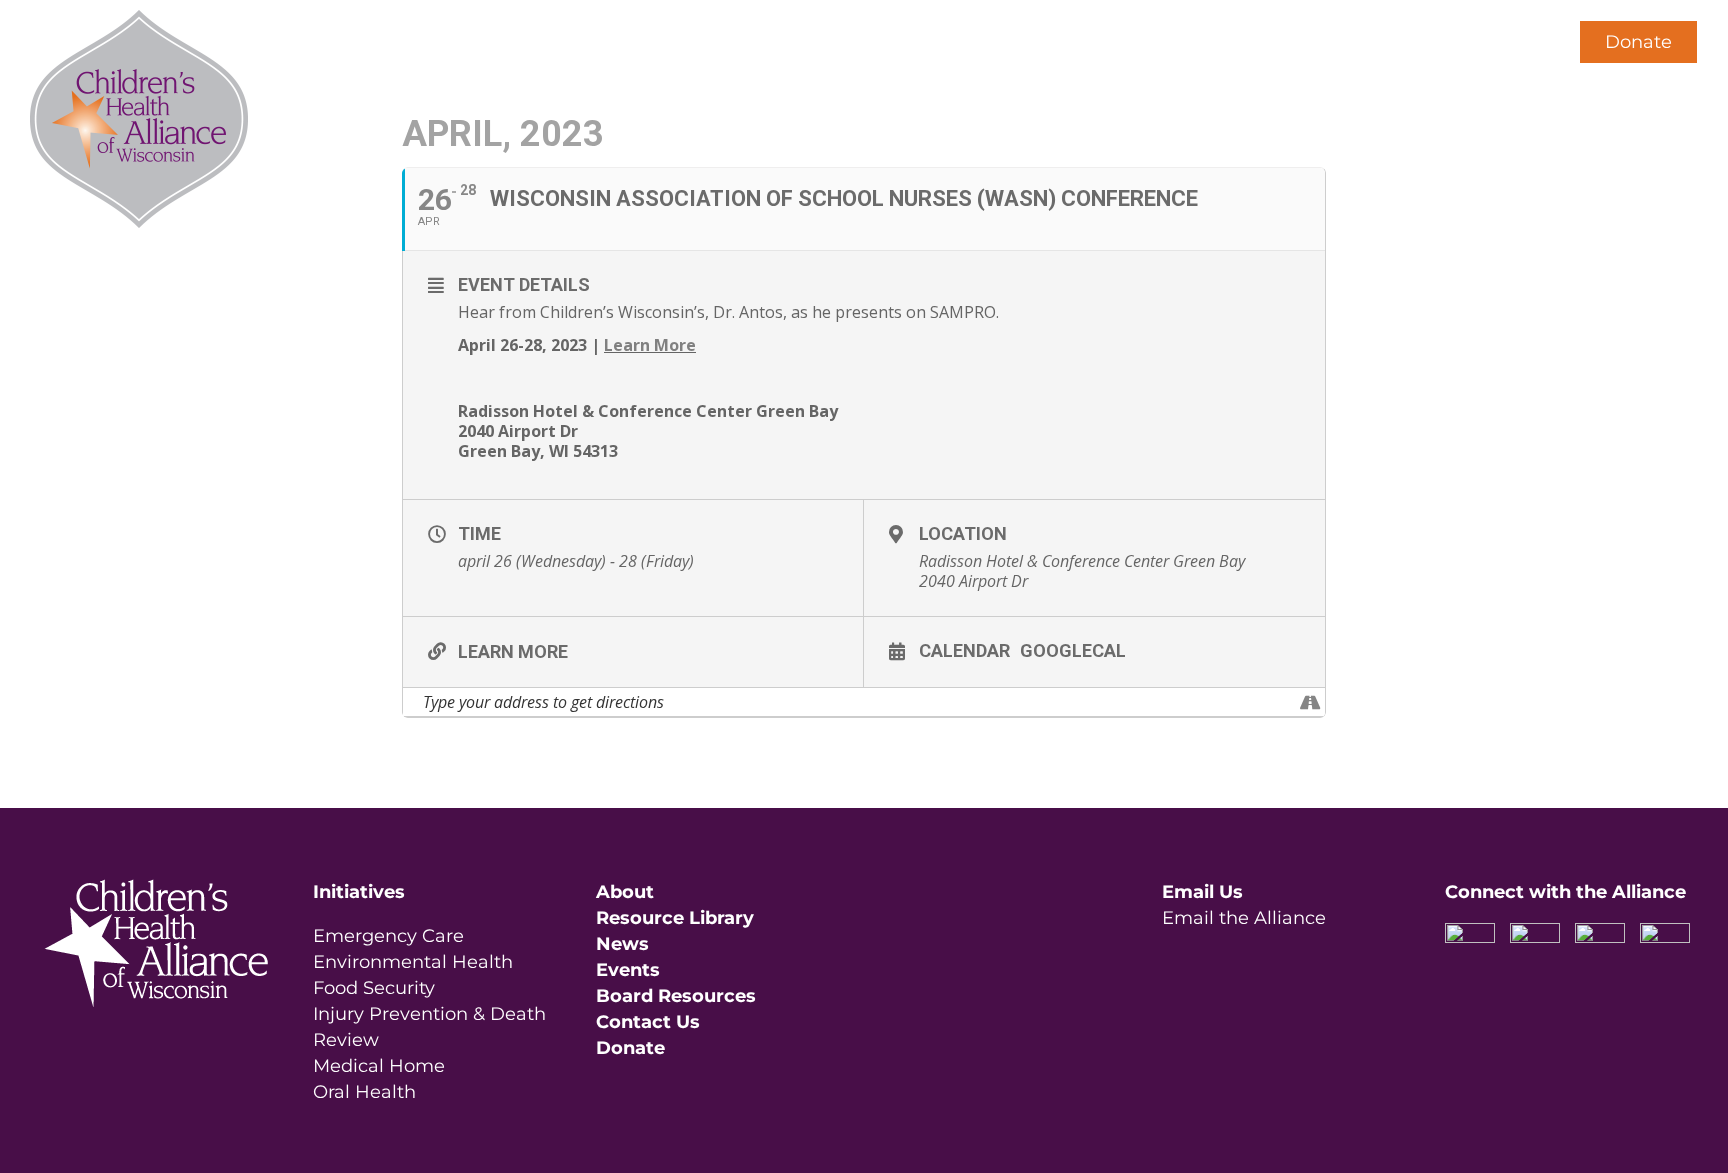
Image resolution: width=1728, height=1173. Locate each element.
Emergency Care (388, 936)
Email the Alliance (1244, 918)
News (622, 944)
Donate (1638, 42)
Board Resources (676, 996)
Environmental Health (413, 962)
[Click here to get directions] (1309, 702)
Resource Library (675, 918)
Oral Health (364, 1092)
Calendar (964, 650)
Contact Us (648, 1022)
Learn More (650, 345)
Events (628, 970)
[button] (1515, 42)
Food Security (374, 988)
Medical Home (379, 1066)
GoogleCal (1073, 650)
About (625, 892)
